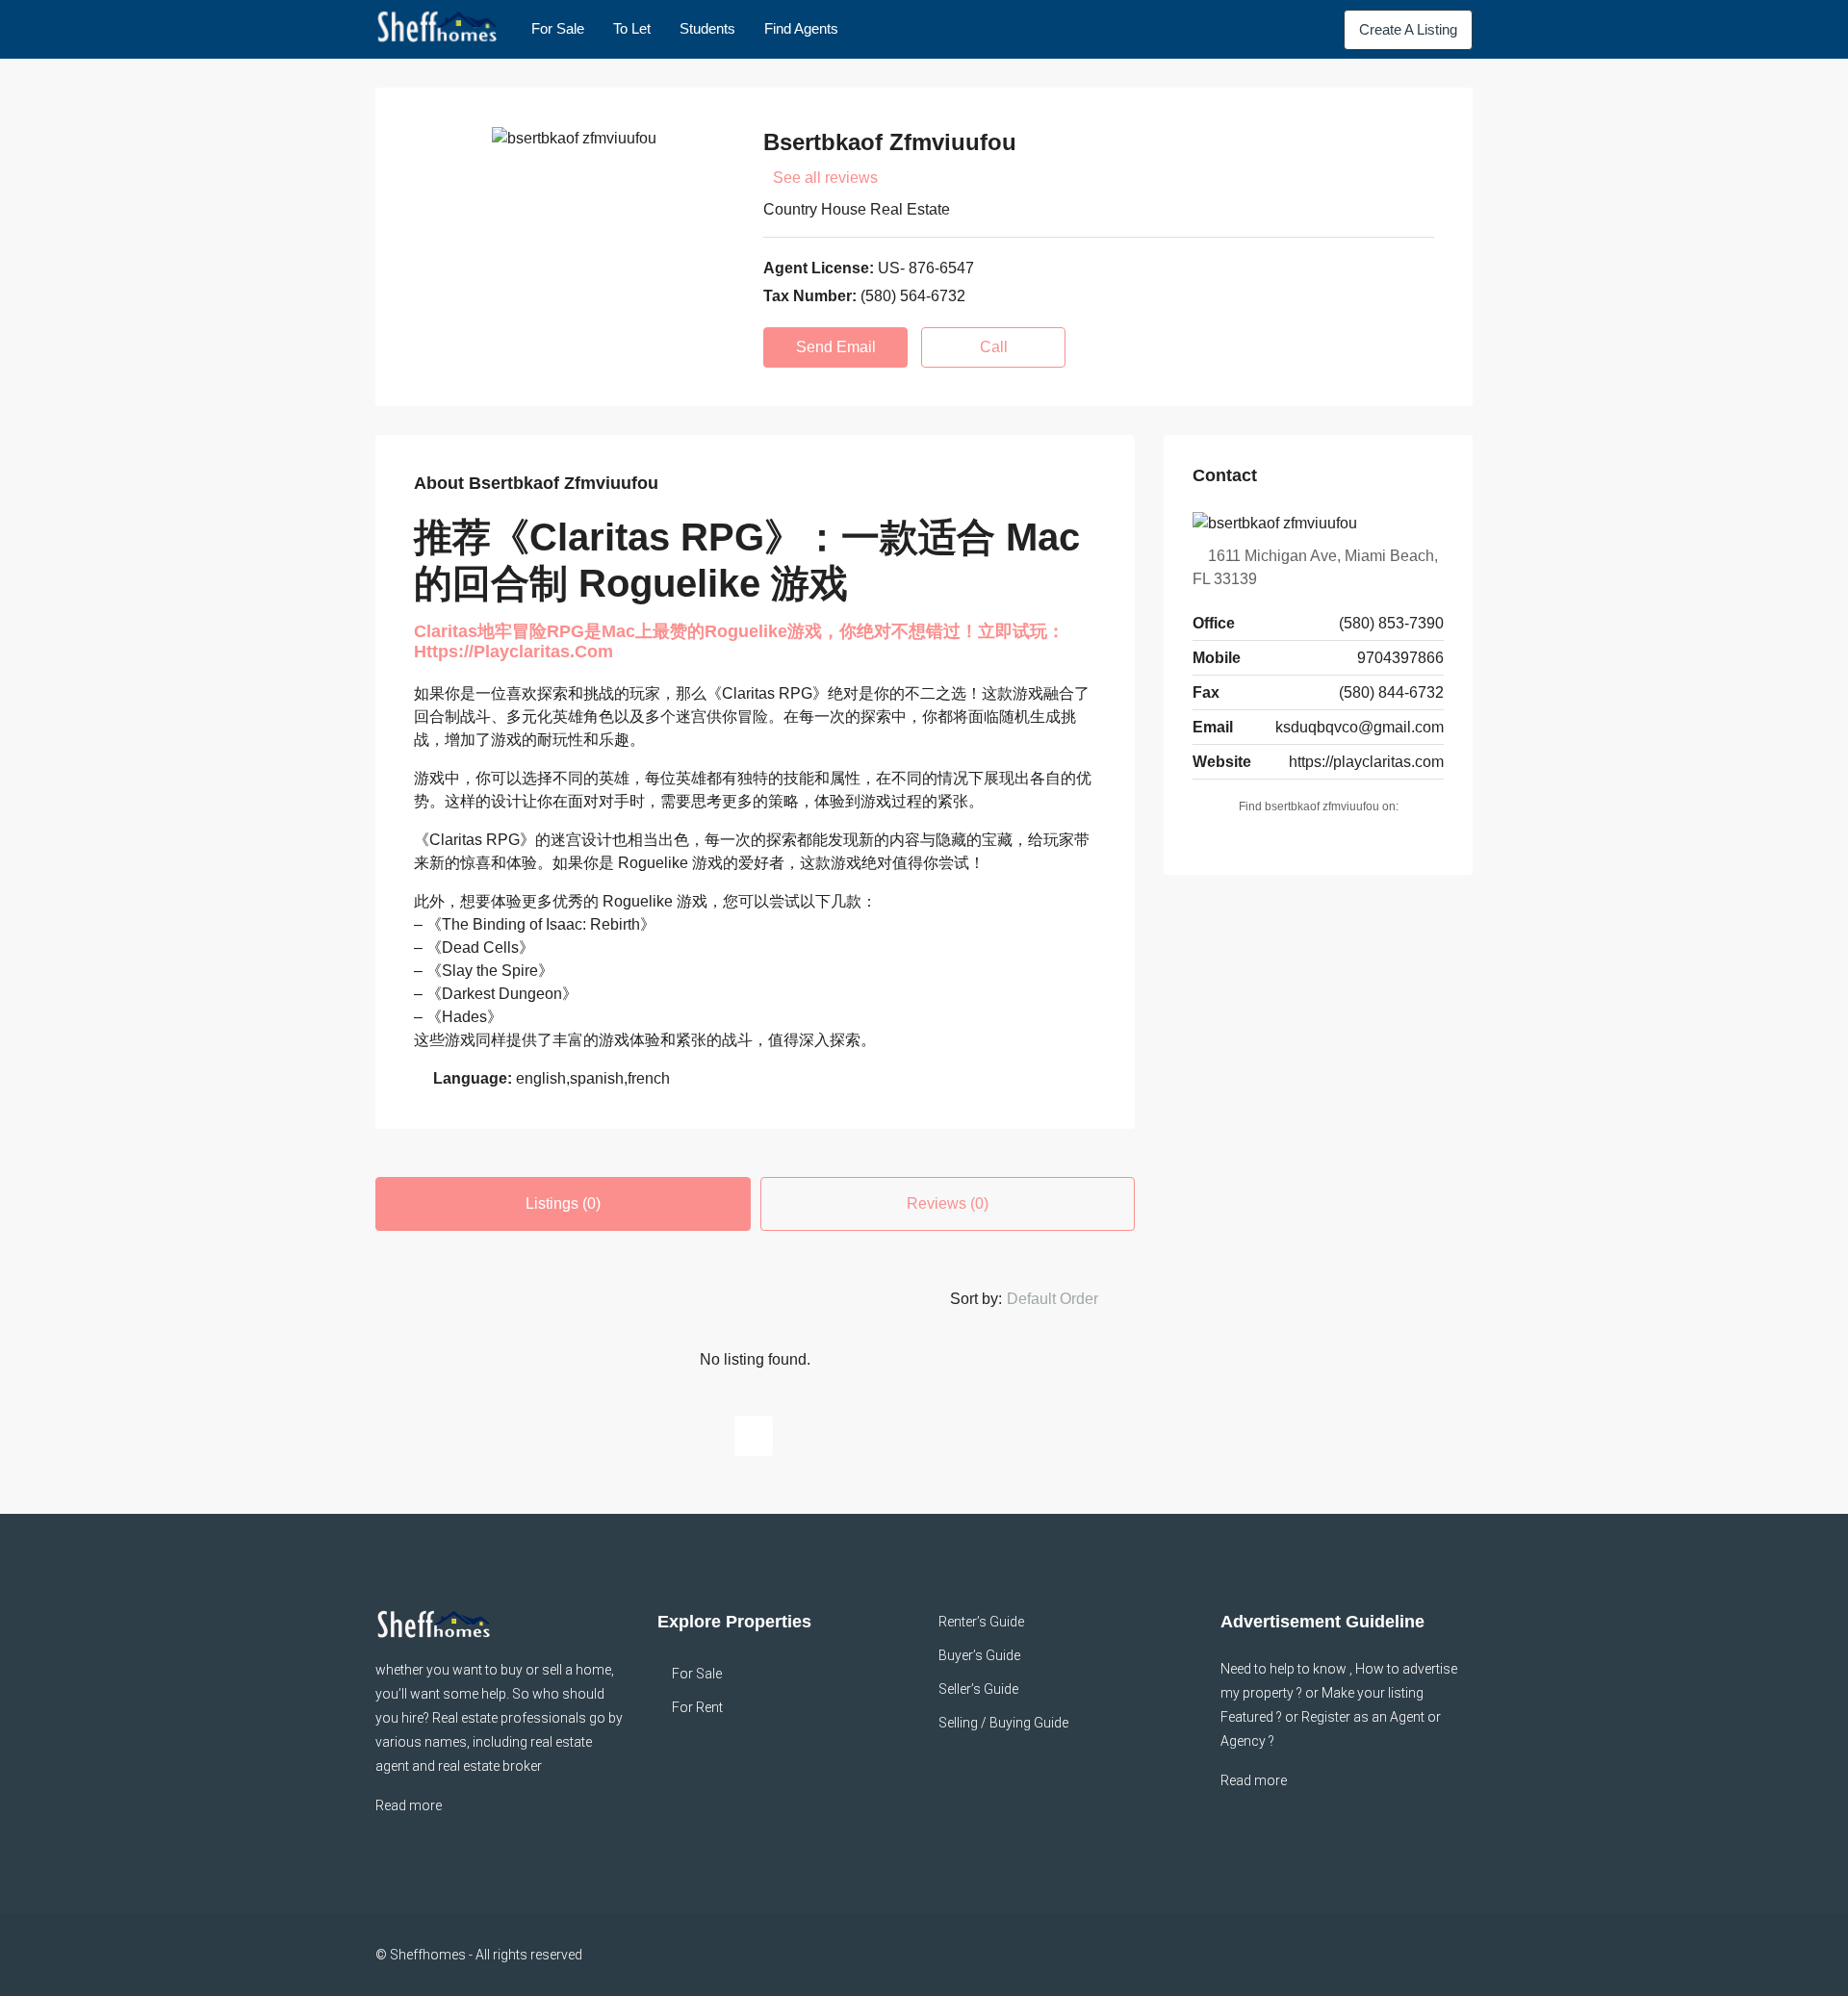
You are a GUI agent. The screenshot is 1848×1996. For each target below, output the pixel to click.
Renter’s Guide (981, 1622)
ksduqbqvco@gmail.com (1360, 727)
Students (707, 28)
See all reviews (825, 178)
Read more (409, 1805)
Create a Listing (1408, 29)
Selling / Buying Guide (1003, 1723)
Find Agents (801, 28)
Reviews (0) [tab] (948, 1203)
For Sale (558, 28)
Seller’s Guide (978, 1689)
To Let (632, 28)
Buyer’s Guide (979, 1655)
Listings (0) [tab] (563, 1203)
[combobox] (1068, 1299)
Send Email (836, 347)
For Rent (697, 1707)
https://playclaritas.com (1366, 762)
